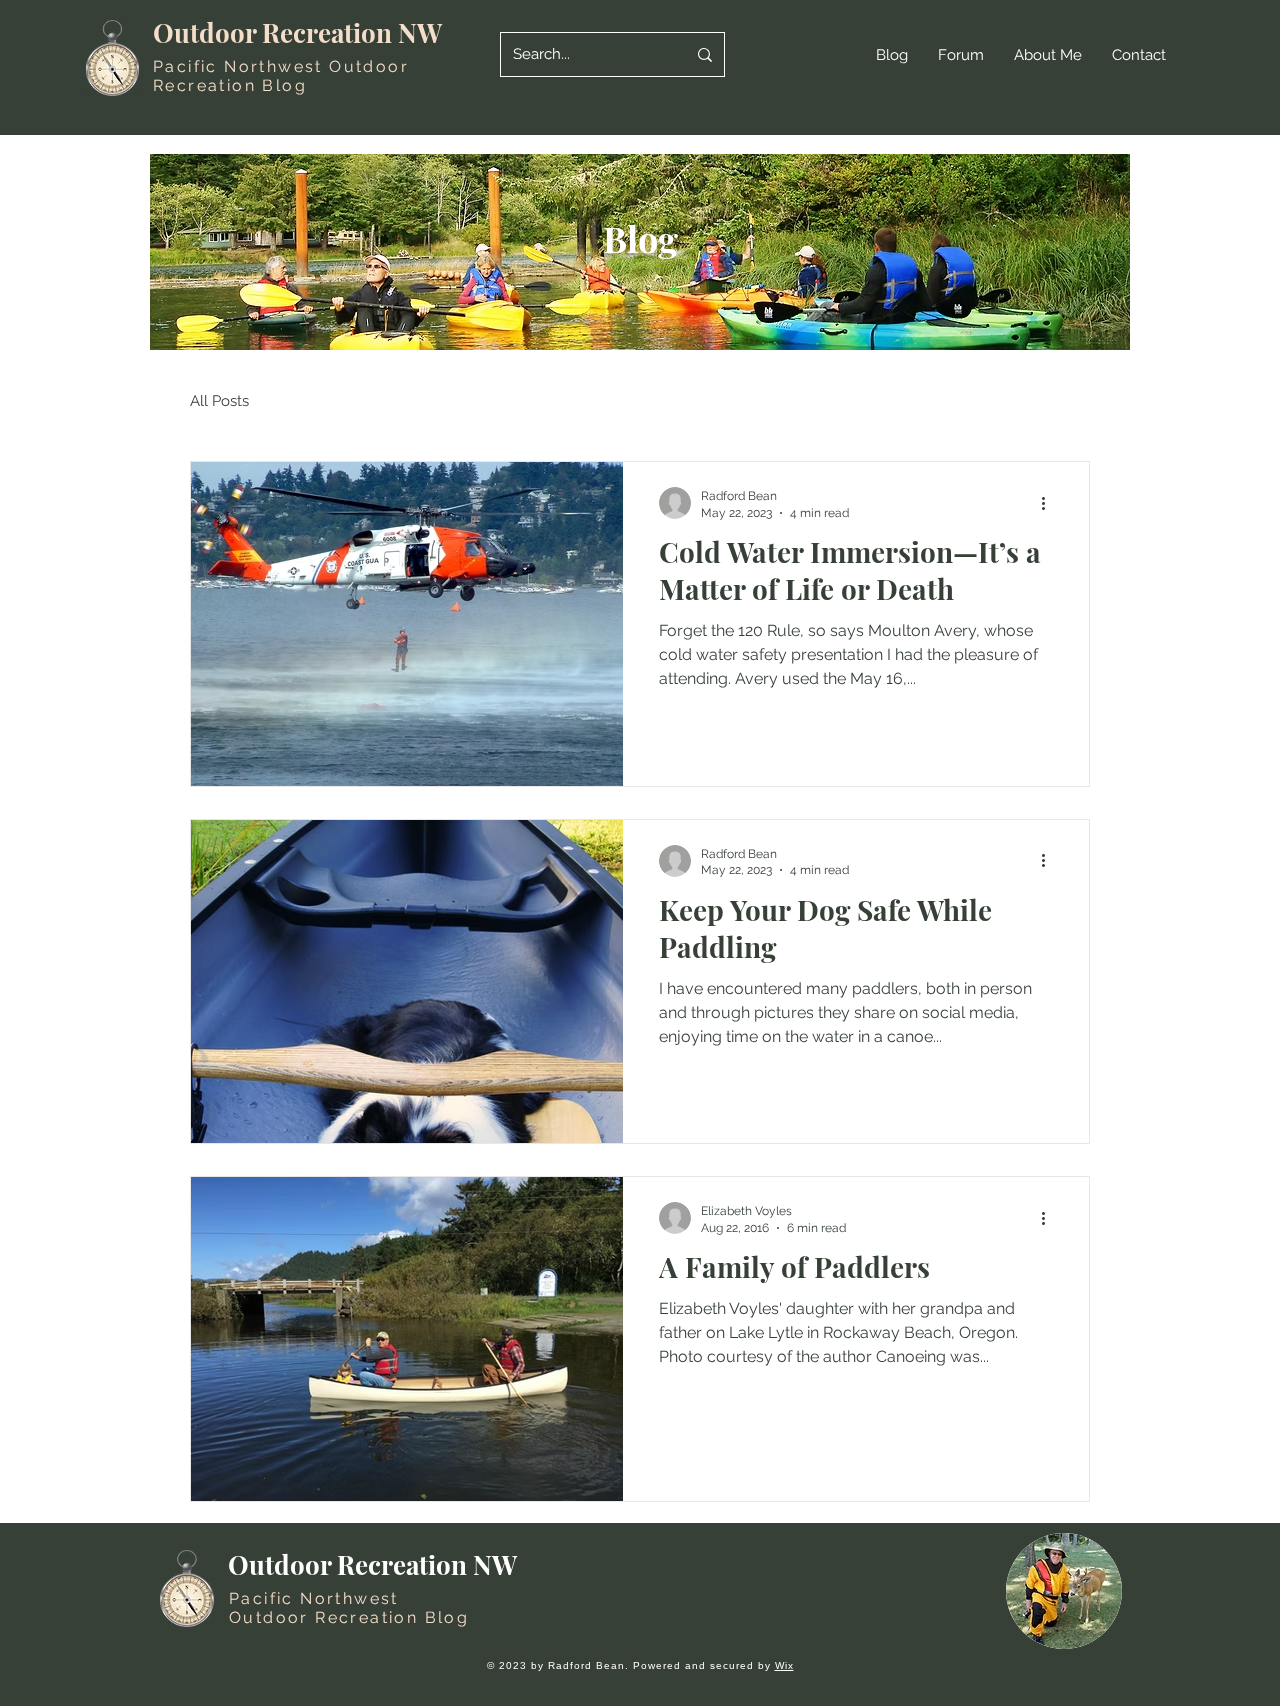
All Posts (219, 401)
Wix (784, 1665)
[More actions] (1050, 503)
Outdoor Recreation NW (297, 32)
